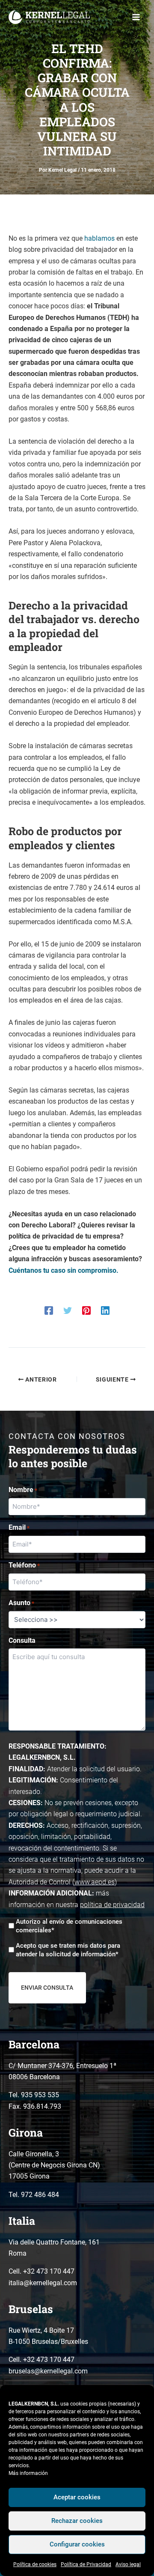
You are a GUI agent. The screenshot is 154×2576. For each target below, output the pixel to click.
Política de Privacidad (86, 2564)
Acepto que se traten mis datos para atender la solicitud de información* (68, 1950)
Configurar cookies (77, 2544)
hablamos (99, 238)
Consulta (22, 1640)
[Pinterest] (86, 1310)
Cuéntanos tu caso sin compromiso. (64, 1270)
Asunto (21, 1603)
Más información (28, 2473)
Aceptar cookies (77, 2497)
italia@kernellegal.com (43, 2283)
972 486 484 (40, 2195)
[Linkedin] (105, 1310)
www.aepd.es (95, 1882)
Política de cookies (35, 2564)
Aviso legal (128, 2564)
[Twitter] (68, 1310)
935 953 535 (40, 2095)
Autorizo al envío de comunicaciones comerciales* (69, 1926)
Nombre (23, 1490)
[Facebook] (49, 1310)
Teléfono (24, 1565)
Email (19, 1527)
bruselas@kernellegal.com (48, 2371)
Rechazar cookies (77, 2521)
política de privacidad (112, 1905)
